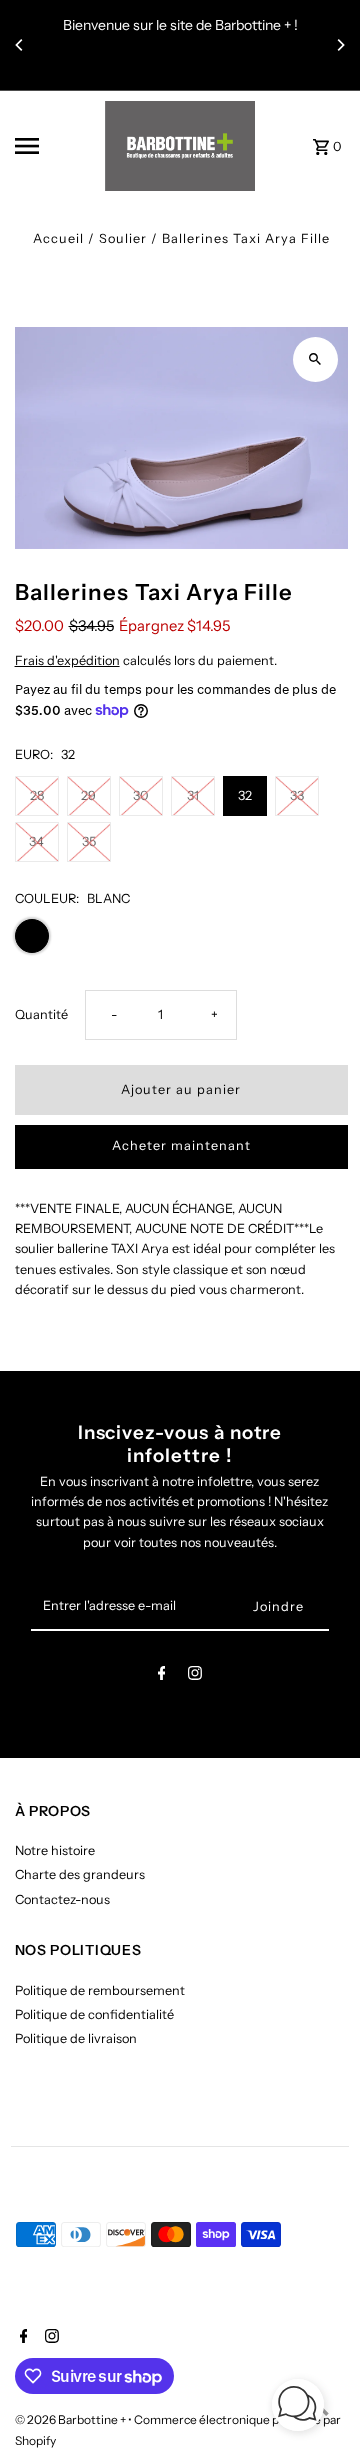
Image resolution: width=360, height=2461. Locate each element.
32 (245, 795)
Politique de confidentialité (94, 2014)
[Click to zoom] (315, 359)
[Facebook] (162, 1676)
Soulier (123, 238)
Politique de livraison (76, 2038)
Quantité (41, 1014)
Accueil (58, 238)
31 (193, 795)
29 (88, 795)
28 (37, 795)
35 (89, 841)
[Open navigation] (53, 146)
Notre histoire (55, 1850)
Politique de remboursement (100, 1990)
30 (140, 795)
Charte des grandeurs (80, 1874)
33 (297, 795)
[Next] (340, 45)
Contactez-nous (62, 1899)
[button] (298, 2407)
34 (36, 841)
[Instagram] (195, 1676)
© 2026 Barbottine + (71, 2419)
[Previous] (20, 45)
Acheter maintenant (181, 1145)
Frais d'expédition (67, 660)
